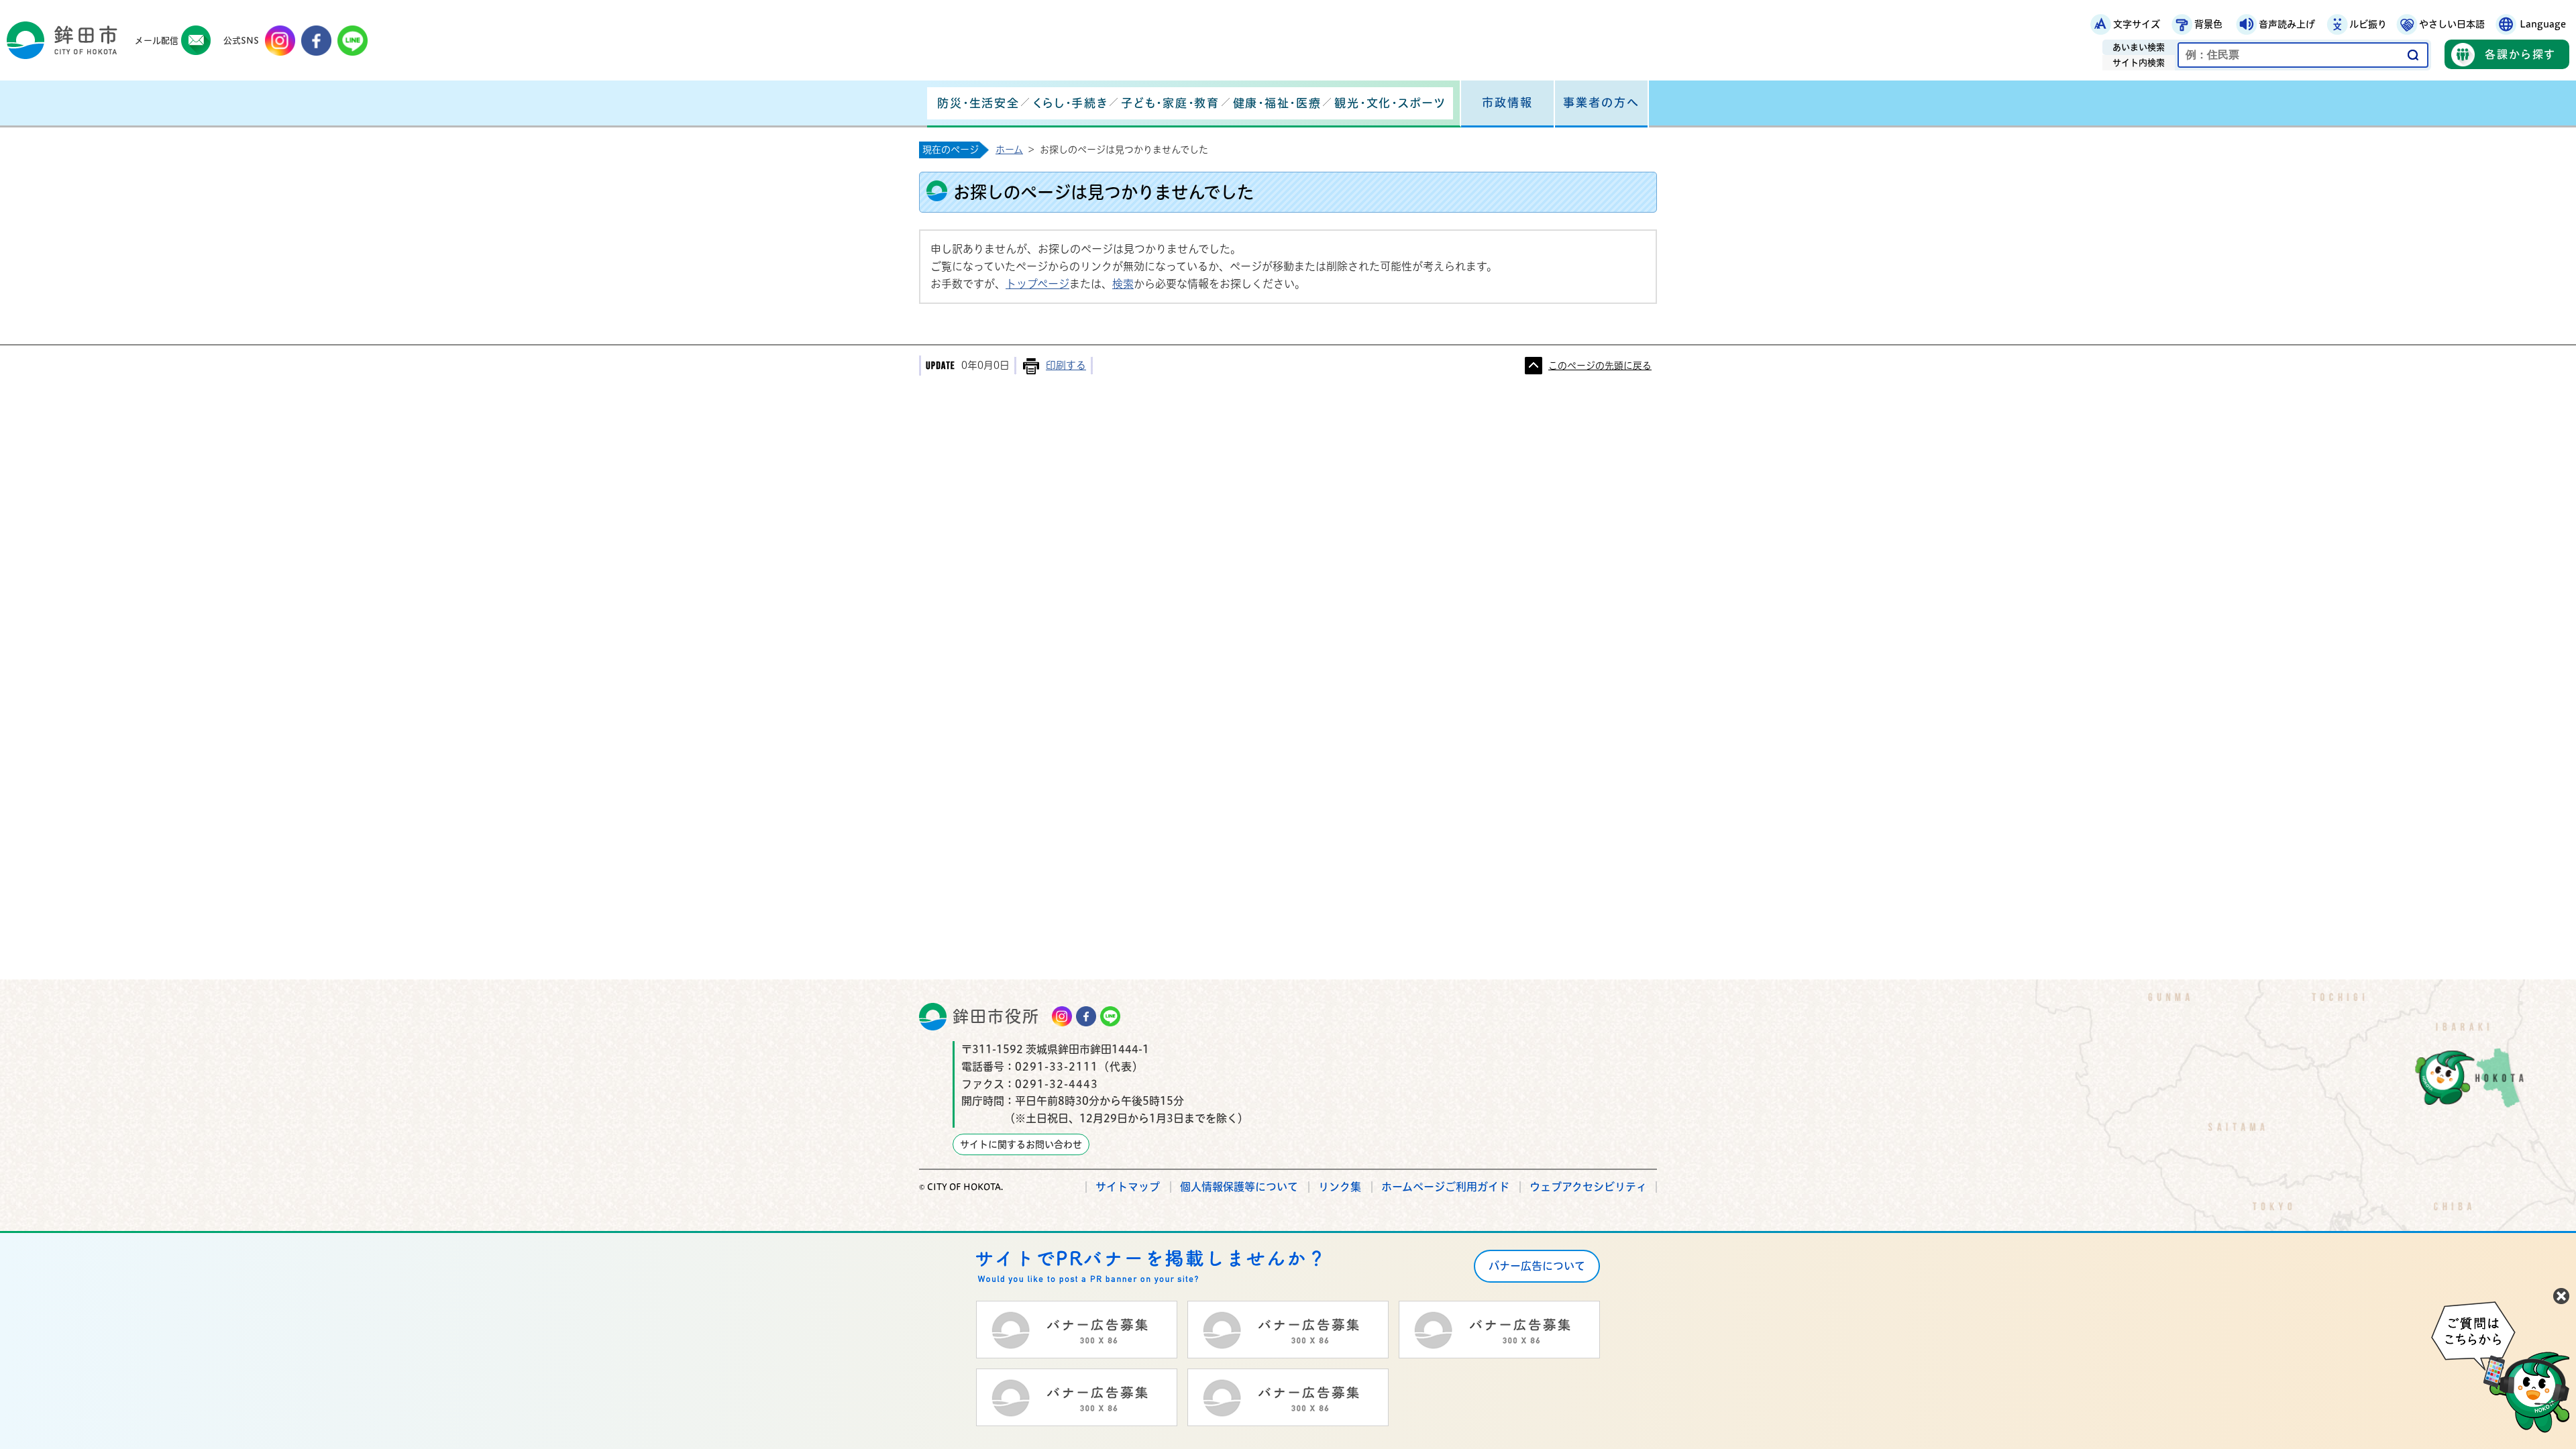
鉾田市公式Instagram (280, 41)
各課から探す (2520, 54)
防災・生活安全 (978, 103)
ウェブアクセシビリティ (1588, 1187)
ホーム (1009, 150)
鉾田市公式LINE (353, 41)
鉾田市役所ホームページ (62, 40)
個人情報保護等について (1239, 1187)
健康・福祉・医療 (1277, 103)
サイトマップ (1128, 1187)
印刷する (1066, 365)
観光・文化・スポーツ (1390, 103)
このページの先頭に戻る (1600, 366)
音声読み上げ (2287, 24)
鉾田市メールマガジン (196, 41)
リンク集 (1340, 1187)
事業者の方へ (1601, 102)
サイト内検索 (2139, 63)
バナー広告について (1537, 1266)
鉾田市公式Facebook (316, 41)
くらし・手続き (1070, 103)
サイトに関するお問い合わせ (1021, 1144)
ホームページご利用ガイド (1445, 1187)
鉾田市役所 (996, 1016)
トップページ (1037, 284)
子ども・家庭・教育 (1170, 103)
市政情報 (1507, 102)
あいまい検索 (2139, 47)
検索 (1123, 284)
